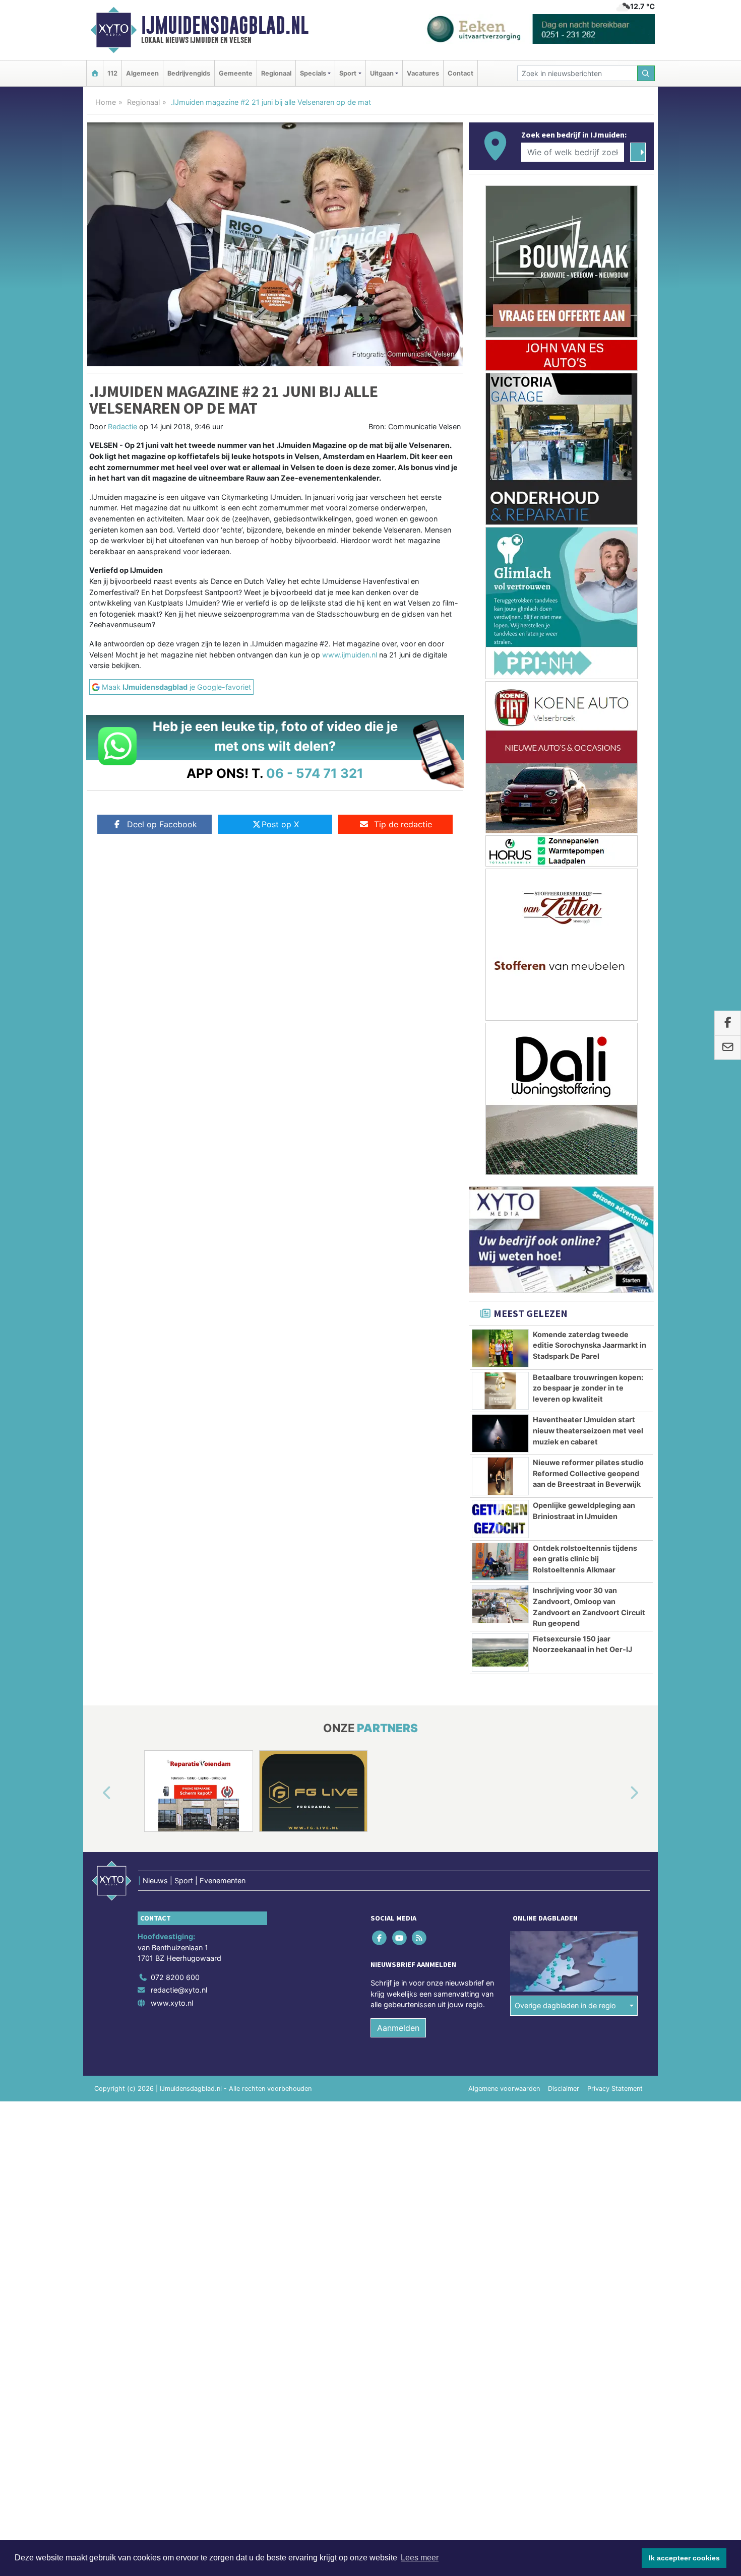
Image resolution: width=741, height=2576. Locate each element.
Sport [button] (348, 73)
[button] (95, 1793)
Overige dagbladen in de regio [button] (565, 2005)
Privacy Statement (615, 2089)
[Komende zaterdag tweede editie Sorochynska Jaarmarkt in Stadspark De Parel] (500, 1348)
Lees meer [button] (420, 2558)
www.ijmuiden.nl (350, 655)
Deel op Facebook (162, 824)
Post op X (280, 824)
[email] (728, 1048)
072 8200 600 (175, 1977)
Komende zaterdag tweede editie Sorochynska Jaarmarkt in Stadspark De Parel (590, 1345)
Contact (460, 73)
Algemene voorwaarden (504, 2089)
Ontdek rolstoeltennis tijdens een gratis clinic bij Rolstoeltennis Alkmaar (585, 1559)
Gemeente (236, 73)
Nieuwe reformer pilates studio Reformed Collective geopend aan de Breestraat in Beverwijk (588, 1473)
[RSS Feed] (420, 1937)
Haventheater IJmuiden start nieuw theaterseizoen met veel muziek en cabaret (588, 1430)
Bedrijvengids (189, 73)
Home (106, 102)
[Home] (95, 73)
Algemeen (142, 73)
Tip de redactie (403, 824)
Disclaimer (564, 2089)
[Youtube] (400, 1937)
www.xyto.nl (172, 2003)
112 (112, 73)
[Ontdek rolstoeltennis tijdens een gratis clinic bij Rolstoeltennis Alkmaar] (500, 1562)
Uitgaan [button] (382, 73)
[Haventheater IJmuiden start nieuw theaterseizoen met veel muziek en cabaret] (500, 1433)
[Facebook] (380, 1937)
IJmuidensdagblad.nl (225, 25)
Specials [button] (313, 73)
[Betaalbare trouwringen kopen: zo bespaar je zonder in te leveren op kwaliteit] (500, 1391)
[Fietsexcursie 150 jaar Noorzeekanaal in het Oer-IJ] (500, 1653)
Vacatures (423, 73)
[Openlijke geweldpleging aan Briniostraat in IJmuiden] (500, 1519)
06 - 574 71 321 (315, 773)
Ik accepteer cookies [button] (684, 2558)
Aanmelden (398, 2028)
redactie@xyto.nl (179, 1990)
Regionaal (276, 73)
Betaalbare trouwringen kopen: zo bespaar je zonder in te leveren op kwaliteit (588, 1388)
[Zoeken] (646, 73)
